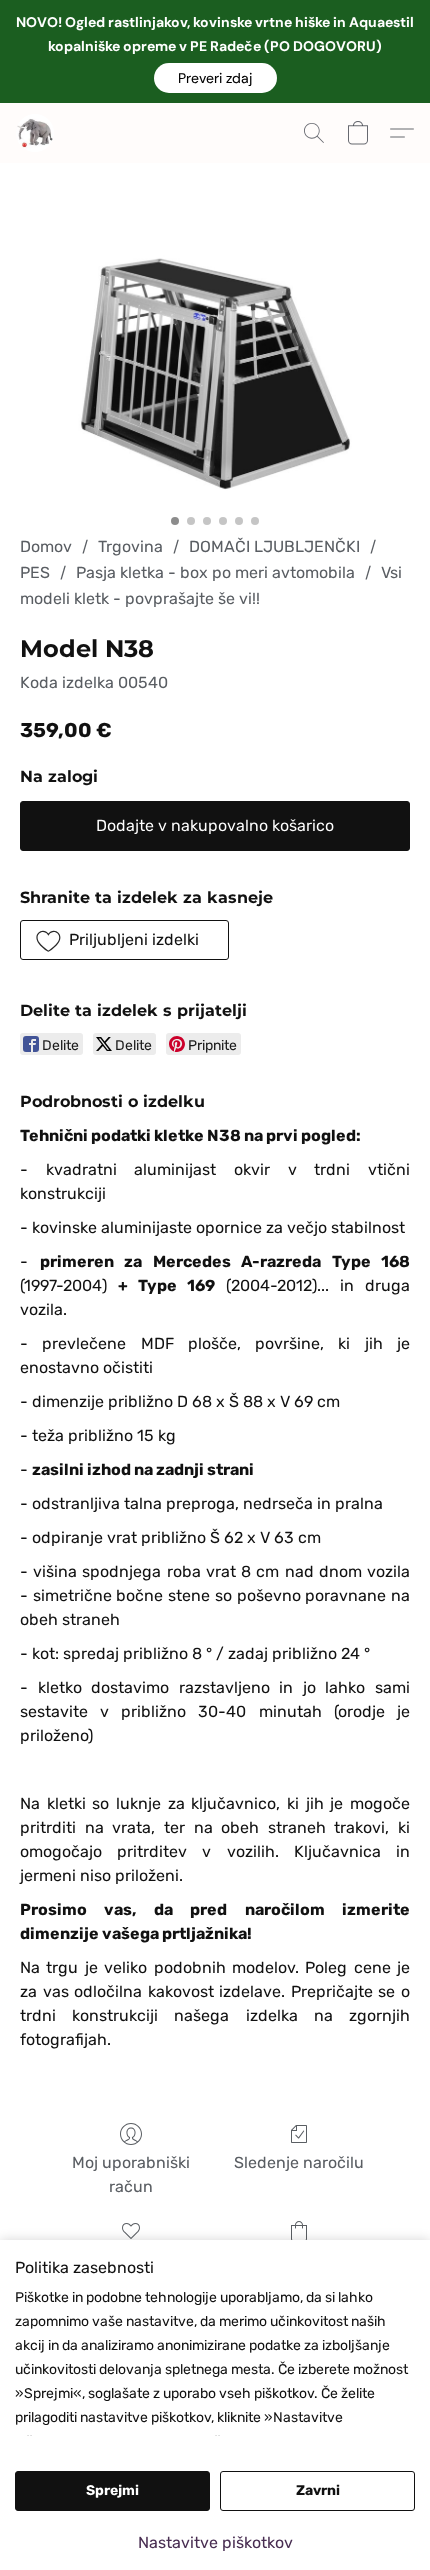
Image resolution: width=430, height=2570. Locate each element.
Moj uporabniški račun (131, 2174)
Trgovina (130, 546)
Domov (46, 546)
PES (35, 572)
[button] (215, 78)
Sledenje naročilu (299, 2162)
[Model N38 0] (215, 373)
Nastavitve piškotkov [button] (215, 2542)
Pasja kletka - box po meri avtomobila (215, 572)
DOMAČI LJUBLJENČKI (274, 546)
